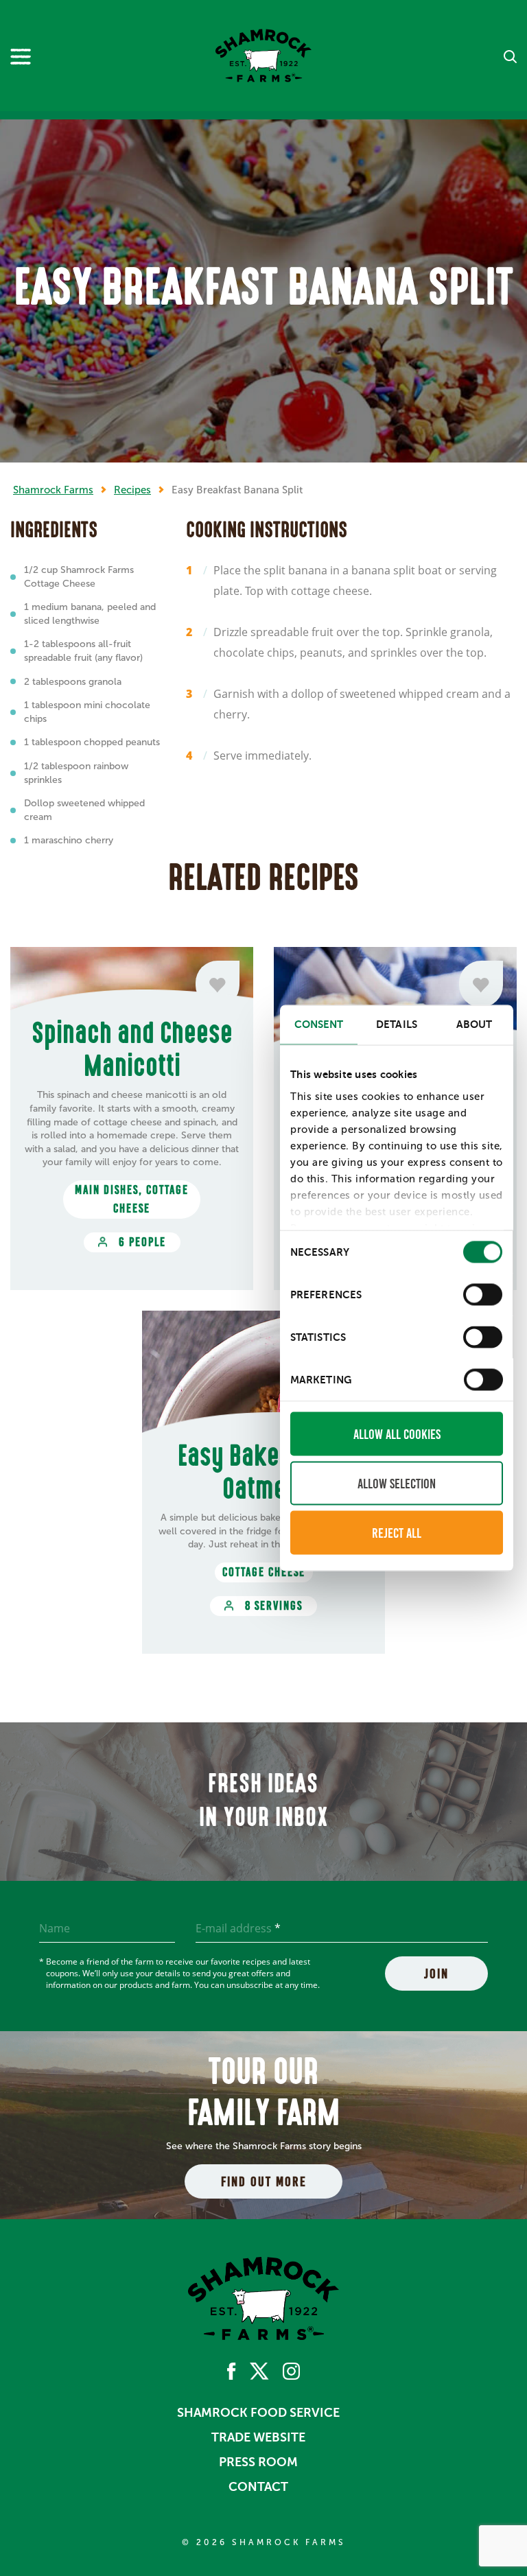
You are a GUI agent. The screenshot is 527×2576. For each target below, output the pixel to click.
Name (55, 1928)
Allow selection (397, 1484)
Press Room (258, 2462)
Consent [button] (319, 1024)
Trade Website (258, 2437)
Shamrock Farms (53, 490)
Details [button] (397, 1024)
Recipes (132, 490)
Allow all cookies (397, 1434)
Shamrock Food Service (258, 2413)
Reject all (397, 1533)
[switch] (483, 1295)
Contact (258, 2487)
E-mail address (238, 1928)
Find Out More (264, 2181)
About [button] (475, 1024)
